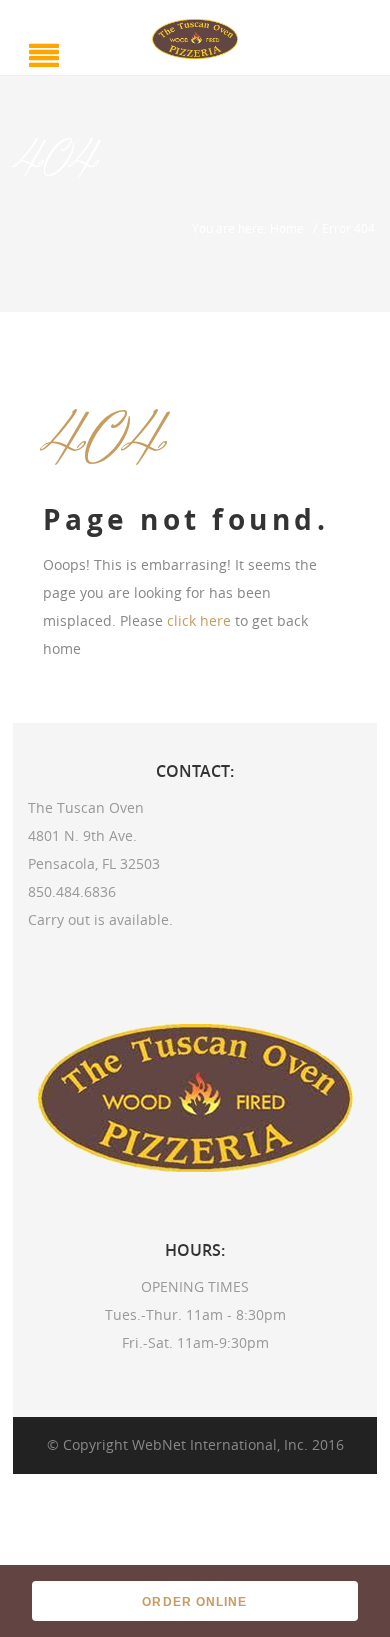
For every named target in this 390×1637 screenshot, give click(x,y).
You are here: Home (248, 228)
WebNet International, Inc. (220, 1444)
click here (199, 620)
